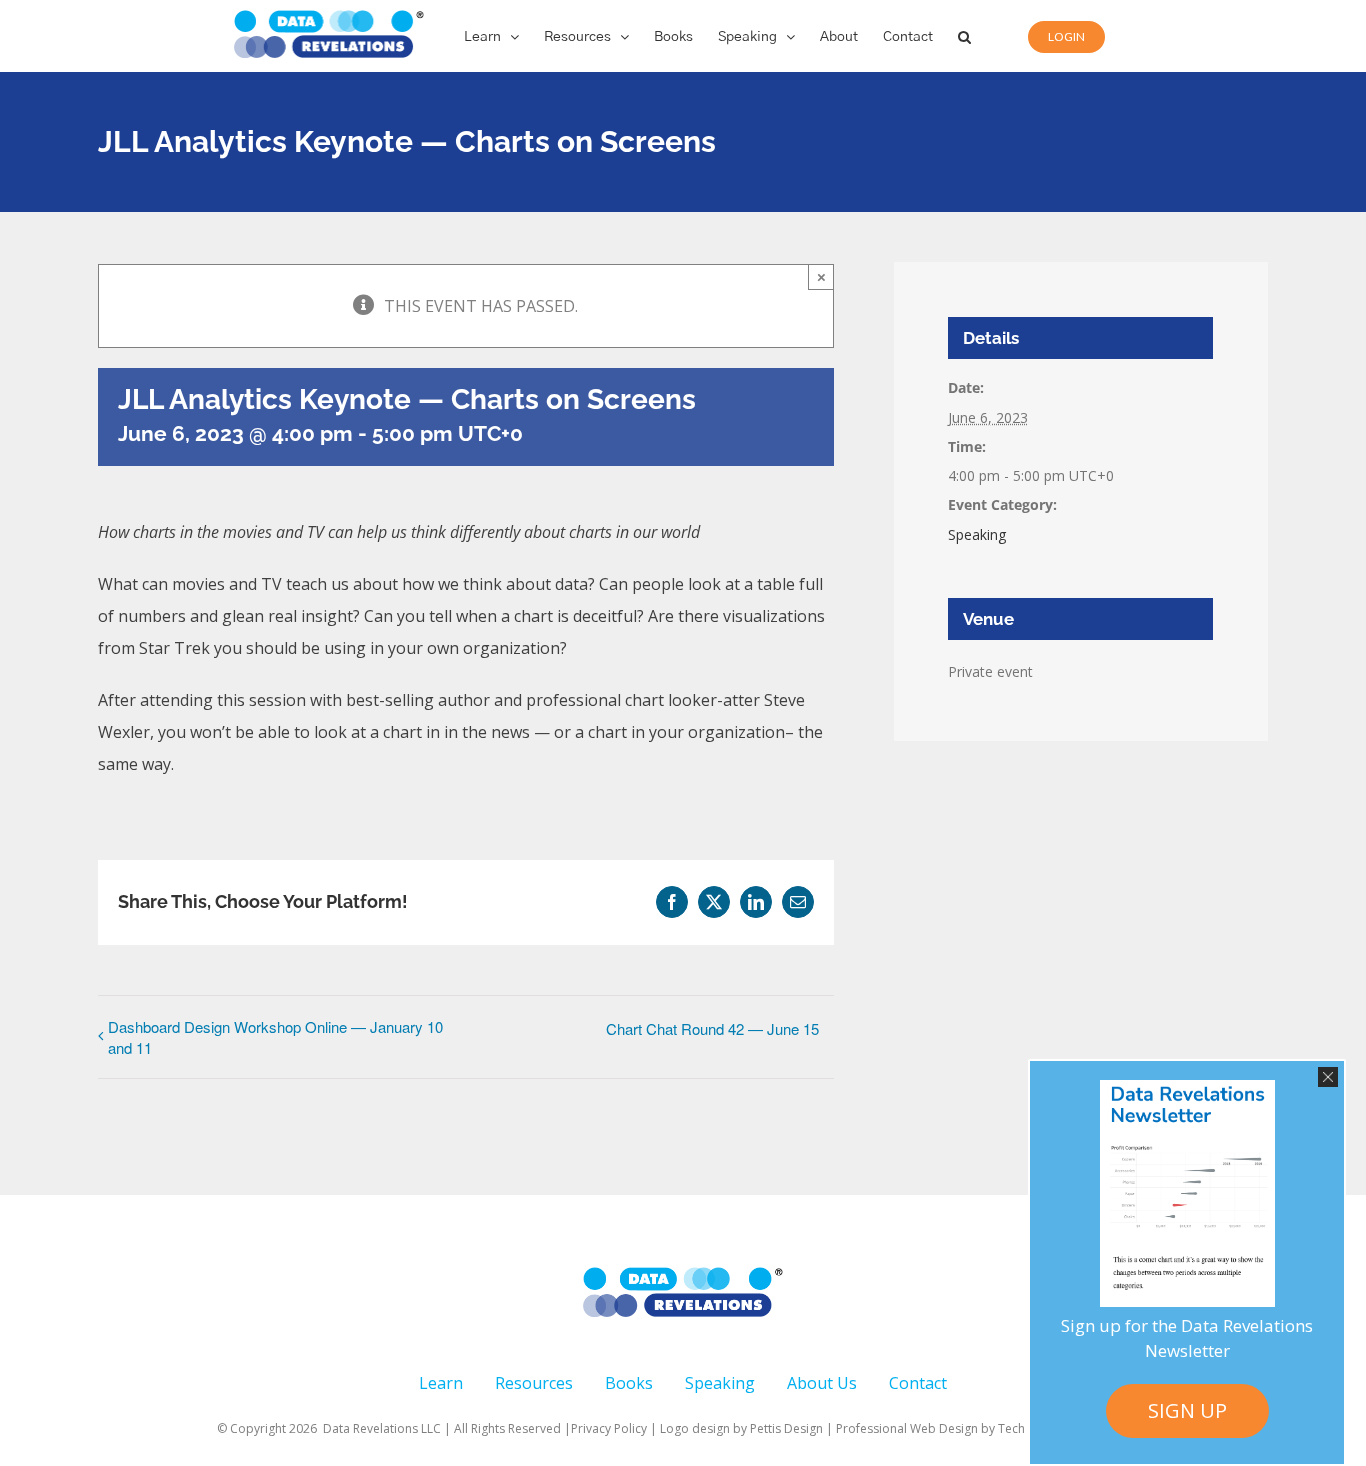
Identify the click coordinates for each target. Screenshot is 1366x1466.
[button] (964, 36)
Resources (534, 1383)
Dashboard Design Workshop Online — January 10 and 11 (275, 1037)
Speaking (977, 534)
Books (629, 1383)
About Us (822, 1383)
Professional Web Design (908, 1428)
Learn (441, 1383)
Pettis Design (786, 1428)
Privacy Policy (609, 1428)
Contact (918, 1383)
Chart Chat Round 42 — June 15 (712, 1028)
